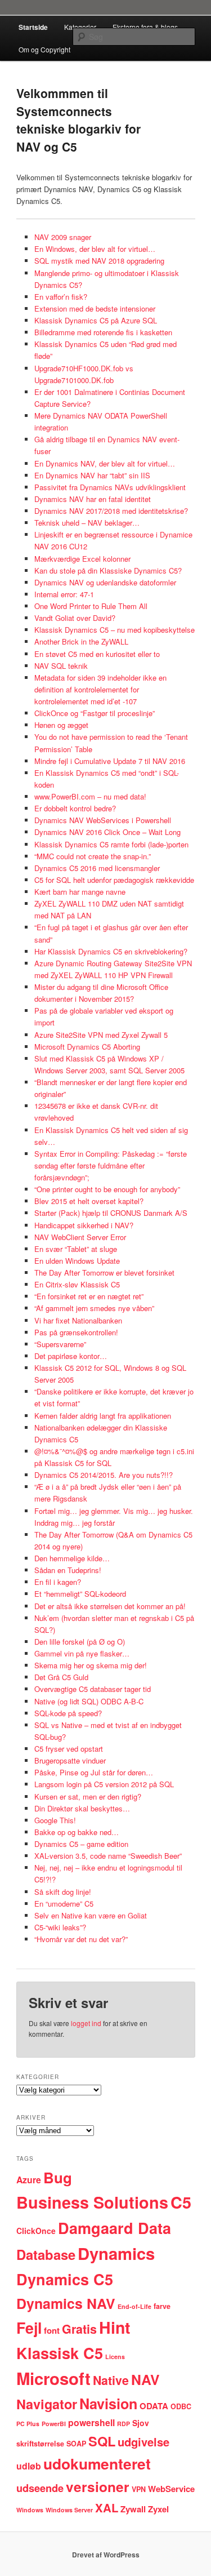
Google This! (55, 1820)
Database (46, 2254)
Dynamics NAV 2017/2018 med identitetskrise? (111, 511)
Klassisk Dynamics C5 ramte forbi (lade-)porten (111, 844)
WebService (171, 2489)
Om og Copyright (44, 49)
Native (111, 2380)
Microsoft (53, 2378)
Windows (30, 2510)
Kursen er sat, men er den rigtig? (88, 1796)
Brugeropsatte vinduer (70, 1760)
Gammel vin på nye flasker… (82, 1653)
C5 (181, 2202)
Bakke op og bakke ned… (77, 1832)
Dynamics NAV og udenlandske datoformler (105, 582)
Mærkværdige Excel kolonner (82, 559)
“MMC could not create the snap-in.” (93, 856)
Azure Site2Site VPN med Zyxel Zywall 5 (101, 1035)
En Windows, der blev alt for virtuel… (95, 249)
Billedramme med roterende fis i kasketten (103, 332)
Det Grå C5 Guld (61, 1677)
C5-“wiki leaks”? (60, 1927)
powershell (91, 2422)
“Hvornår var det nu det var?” (81, 1939)
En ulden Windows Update (77, 1261)
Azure (29, 2180)
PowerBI (54, 2424)
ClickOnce (36, 2231)
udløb (29, 2466)
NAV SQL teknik (61, 666)
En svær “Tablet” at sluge (76, 1249)
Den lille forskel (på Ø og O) (80, 1642)
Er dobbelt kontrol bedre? (75, 808)
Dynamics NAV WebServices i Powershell (103, 820)
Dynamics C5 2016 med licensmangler (97, 868)
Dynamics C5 (65, 2279)
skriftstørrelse (40, 2444)
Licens (115, 2357)
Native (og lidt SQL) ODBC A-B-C (89, 1701)
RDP (124, 2424)
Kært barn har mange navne (80, 892)
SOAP (76, 2444)
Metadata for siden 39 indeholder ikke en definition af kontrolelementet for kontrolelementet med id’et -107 (100, 689)
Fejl (29, 2328)
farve (162, 2306)
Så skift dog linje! (63, 1892)
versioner (98, 2487)
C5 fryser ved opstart (69, 1749)
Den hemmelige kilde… (72, 1558)
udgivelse (143, 2442)
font (52, 2330)
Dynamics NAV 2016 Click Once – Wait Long (107, 832)
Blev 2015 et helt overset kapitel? (89, 1201)
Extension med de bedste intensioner (95, 308)
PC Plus (28, 2424)
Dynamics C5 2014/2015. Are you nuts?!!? (104, 1475)
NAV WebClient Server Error (80, 1237)
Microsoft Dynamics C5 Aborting (87, 1047)
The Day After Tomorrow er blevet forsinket (104, 1273)
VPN (139, 2489)
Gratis (79, 2329)
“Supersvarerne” (60, 1344)
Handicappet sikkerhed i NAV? (84, 1225)
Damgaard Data (115, 2228)
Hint (115, 2327)
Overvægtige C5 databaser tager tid (93, 1689)
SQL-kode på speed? (68, 1713)
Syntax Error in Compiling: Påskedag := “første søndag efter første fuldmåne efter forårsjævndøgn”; (111, 1165)
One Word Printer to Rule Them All (91, 606)
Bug (58, 2177)
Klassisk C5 (60, 2353)
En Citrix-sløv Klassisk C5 (77, 1284)
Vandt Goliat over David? (75, 618)
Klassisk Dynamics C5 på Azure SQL (96, 320)
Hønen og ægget (61, 725)
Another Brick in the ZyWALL (81, 641)
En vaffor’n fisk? (61, 297)
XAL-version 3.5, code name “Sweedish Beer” (108, 1856)
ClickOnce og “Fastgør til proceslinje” (95, 713)
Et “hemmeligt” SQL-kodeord (80, 1594)
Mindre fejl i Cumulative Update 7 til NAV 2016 (110, 761)
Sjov (141, 2423)
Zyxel (158, 2509)
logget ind (86, 2023)
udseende (40, 2488)
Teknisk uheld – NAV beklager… (87, 523)
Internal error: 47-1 (64, 594)
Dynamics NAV (66, 2303)
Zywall (133, 2509)
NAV (145, 2379)
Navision (108, 2404)
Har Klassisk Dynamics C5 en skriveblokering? (111, 951)
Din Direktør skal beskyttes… (82, 1808)
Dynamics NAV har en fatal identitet (93, 499)
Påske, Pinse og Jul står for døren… (94, 1772)
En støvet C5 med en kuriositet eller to (97, 654)
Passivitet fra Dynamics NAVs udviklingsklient (110, 487)
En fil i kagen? (58, 1582)
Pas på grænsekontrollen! (76, 1332)
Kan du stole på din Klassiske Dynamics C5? (108, 570)
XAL (107, 2508)
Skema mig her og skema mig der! (91, 1665)
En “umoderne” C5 (64, 1904)
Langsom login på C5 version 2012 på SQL (104, 1784)
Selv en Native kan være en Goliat (91, 1915)
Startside (33, 27)
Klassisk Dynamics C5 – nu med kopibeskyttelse (115, 630)
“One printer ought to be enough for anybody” (107, 1189)
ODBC (181, 2406)
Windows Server (69, 2510)
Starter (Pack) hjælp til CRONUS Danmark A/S (111, 1213)
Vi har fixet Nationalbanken (78, 1320)
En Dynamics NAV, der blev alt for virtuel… (105, 463)
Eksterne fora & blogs (145, 27)
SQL (102, 2441)
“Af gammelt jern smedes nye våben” (94, 1308)
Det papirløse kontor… (71, 1356)
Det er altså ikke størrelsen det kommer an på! (110, 1606)
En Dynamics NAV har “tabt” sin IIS (92, 475)
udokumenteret (97, 2463)
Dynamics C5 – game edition (81, 1844)
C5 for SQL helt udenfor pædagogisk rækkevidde (114, 880)
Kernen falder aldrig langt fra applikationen (103, 1416)
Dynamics (116, 2253)
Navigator (47, 2404)
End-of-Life (134, 2306)
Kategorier (80, 27)
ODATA (154, 2406)
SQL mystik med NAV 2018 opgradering (99, 261)
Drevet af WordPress (106, 2555)
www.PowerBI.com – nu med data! (90, 796)
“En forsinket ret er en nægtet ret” (89, 1296)
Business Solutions (92, 2202)
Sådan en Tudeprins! (68, 1570)
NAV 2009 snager (63, 237)
